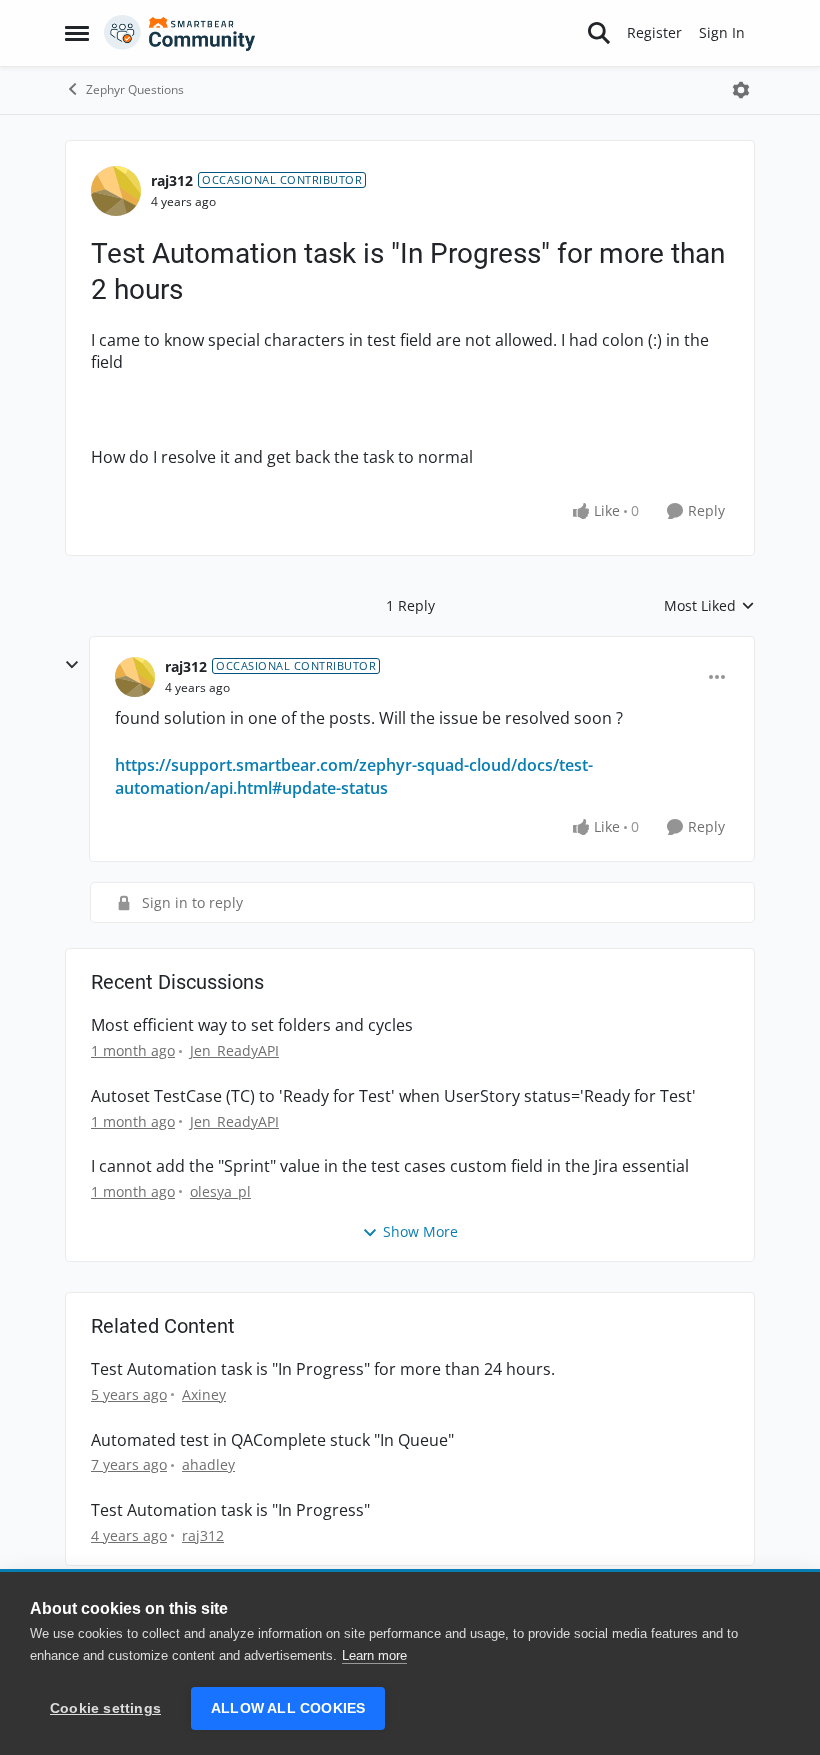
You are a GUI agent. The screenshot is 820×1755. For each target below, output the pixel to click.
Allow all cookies (288, 1708)
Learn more (374, 1655)
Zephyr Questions (135, 89)
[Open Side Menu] (77, 33)
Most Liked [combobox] (709, 606)
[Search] (599, 33)
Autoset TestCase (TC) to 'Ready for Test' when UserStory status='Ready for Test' (393, 1096)
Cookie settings (105, 1708)
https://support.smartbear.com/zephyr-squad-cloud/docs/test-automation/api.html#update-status (354, 776)
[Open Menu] (741, 90)
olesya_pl (220, 1191)
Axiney (204, 1394)
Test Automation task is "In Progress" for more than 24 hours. (323, 1369)
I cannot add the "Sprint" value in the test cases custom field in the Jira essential (390, 1166)
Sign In (722, 32)
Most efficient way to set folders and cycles (252, 1025)
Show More (420, 1231)
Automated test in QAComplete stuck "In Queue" (272, 1440)
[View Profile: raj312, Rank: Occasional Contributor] (116, 191)
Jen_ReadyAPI (234, 1050)
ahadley (208, 1464)
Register (654, 32)
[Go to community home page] (180, 33)
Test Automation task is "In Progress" (230, 1510)
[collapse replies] (72, 665)
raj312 (172, 180)
